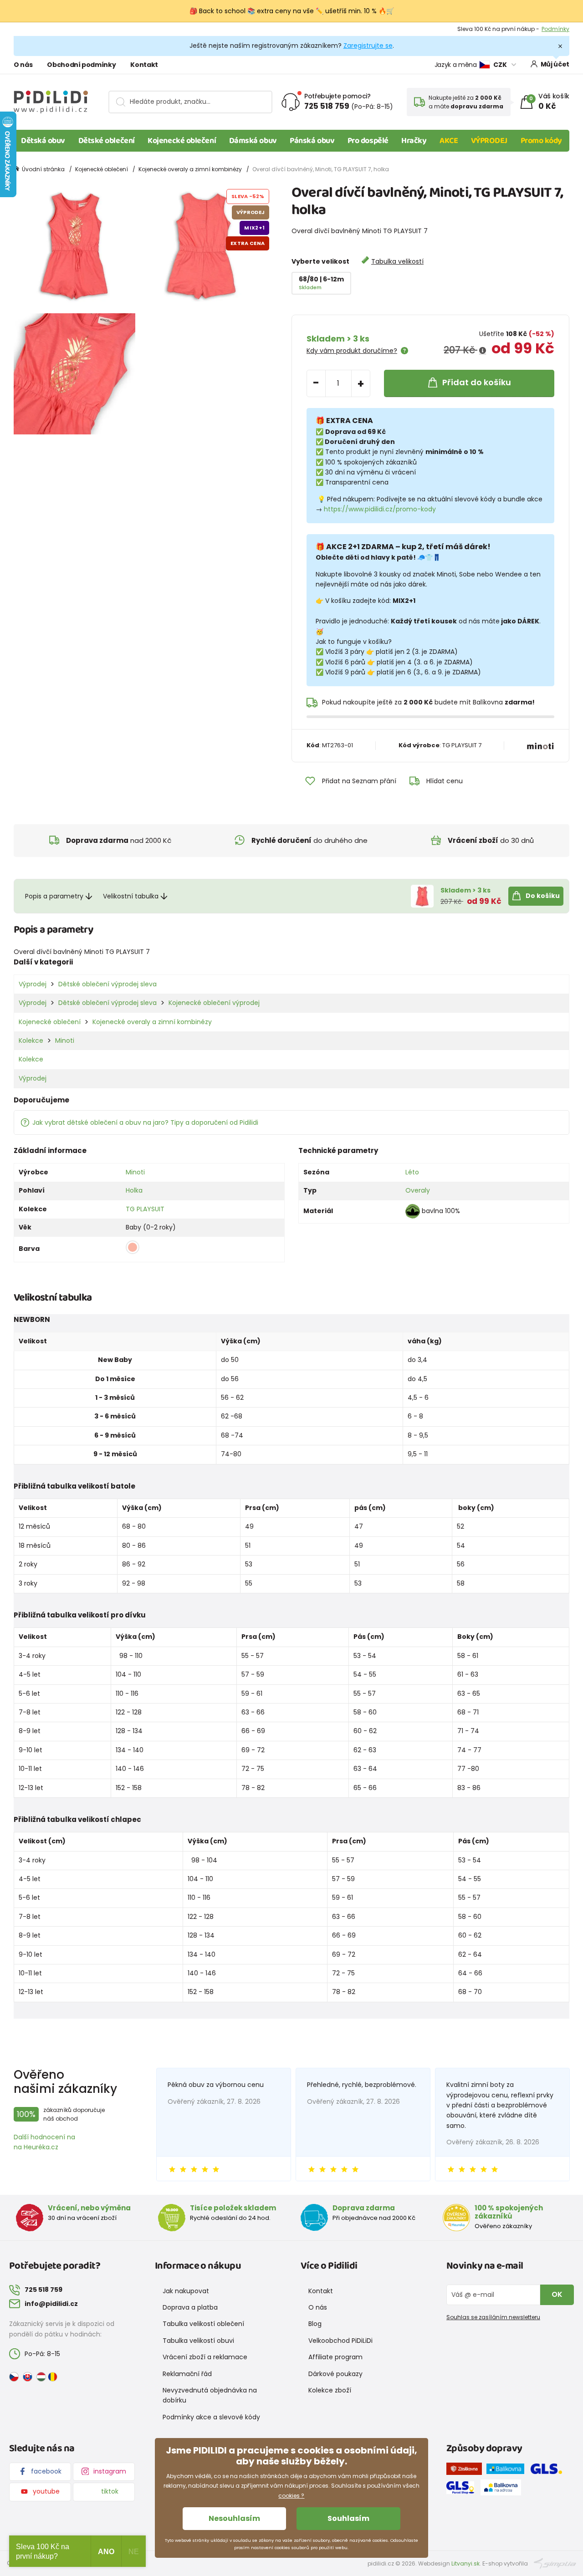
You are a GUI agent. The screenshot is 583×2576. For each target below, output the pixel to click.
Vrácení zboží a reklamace (205, 2357)
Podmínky (555, 29)
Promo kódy (542, 141)
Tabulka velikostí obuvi (198, 2341)
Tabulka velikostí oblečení (203, 2324)
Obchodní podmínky (81, 65)
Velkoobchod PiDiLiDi (340, 2341)
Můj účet (555, 64)
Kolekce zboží (330, 2390)
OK (557, 2294)
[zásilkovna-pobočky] (466, 2470)
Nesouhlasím (234, 2518)
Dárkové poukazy (335, 2374)
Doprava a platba (190, 2307)
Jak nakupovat (186, 2291)
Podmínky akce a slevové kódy (211, 2417)
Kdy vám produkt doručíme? (352, 351)
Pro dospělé (368, 141)
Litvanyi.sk (465, 2563)
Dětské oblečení (107, 141)
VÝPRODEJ (489, 141)
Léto (412, 1172)
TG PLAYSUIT (145, 1209)
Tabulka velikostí (397, 261)
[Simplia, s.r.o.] (555, 2563)
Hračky (414, 141)
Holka (134, 1190)
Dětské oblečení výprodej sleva (107, 984)
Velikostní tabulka (131, 896)
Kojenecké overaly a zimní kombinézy (190, 169)
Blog (315, 2324)
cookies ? (291, 2496)
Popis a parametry (54, 896)
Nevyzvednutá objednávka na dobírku (210, 2395)
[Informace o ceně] (483, 351)
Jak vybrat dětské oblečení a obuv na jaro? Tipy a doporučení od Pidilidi (145, 1122)
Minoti (65, 1041)
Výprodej (33, 984)
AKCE (449, 141)
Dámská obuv (253, 141)
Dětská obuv (43, 141)
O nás (23, 65)
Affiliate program (335, 2357)
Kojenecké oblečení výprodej (214, 1003)
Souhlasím (348, 2518)
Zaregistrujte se (368, 46)
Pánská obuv (312, 141)
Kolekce (31, 1041)
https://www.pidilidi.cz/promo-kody (380, 509)
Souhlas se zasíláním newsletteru (493, 2317)
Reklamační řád (187, 2374)
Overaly (418, 1190)
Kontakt (144, 65)
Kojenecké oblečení (182, 141)
